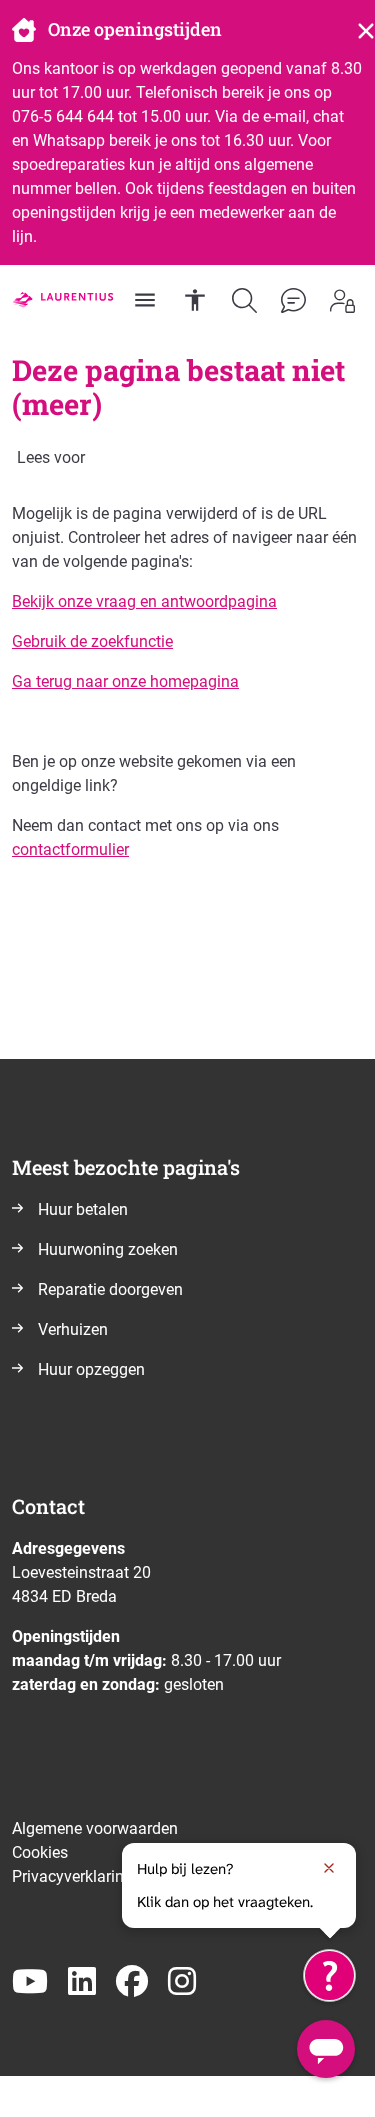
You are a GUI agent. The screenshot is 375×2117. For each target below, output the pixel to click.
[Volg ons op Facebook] (132, 1982)
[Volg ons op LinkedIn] (82, 1982)
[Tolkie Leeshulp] (329, 1975)
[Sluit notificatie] (329, 1868)
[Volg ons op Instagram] (182, 1982)
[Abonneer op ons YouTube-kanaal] (30, 1982)
